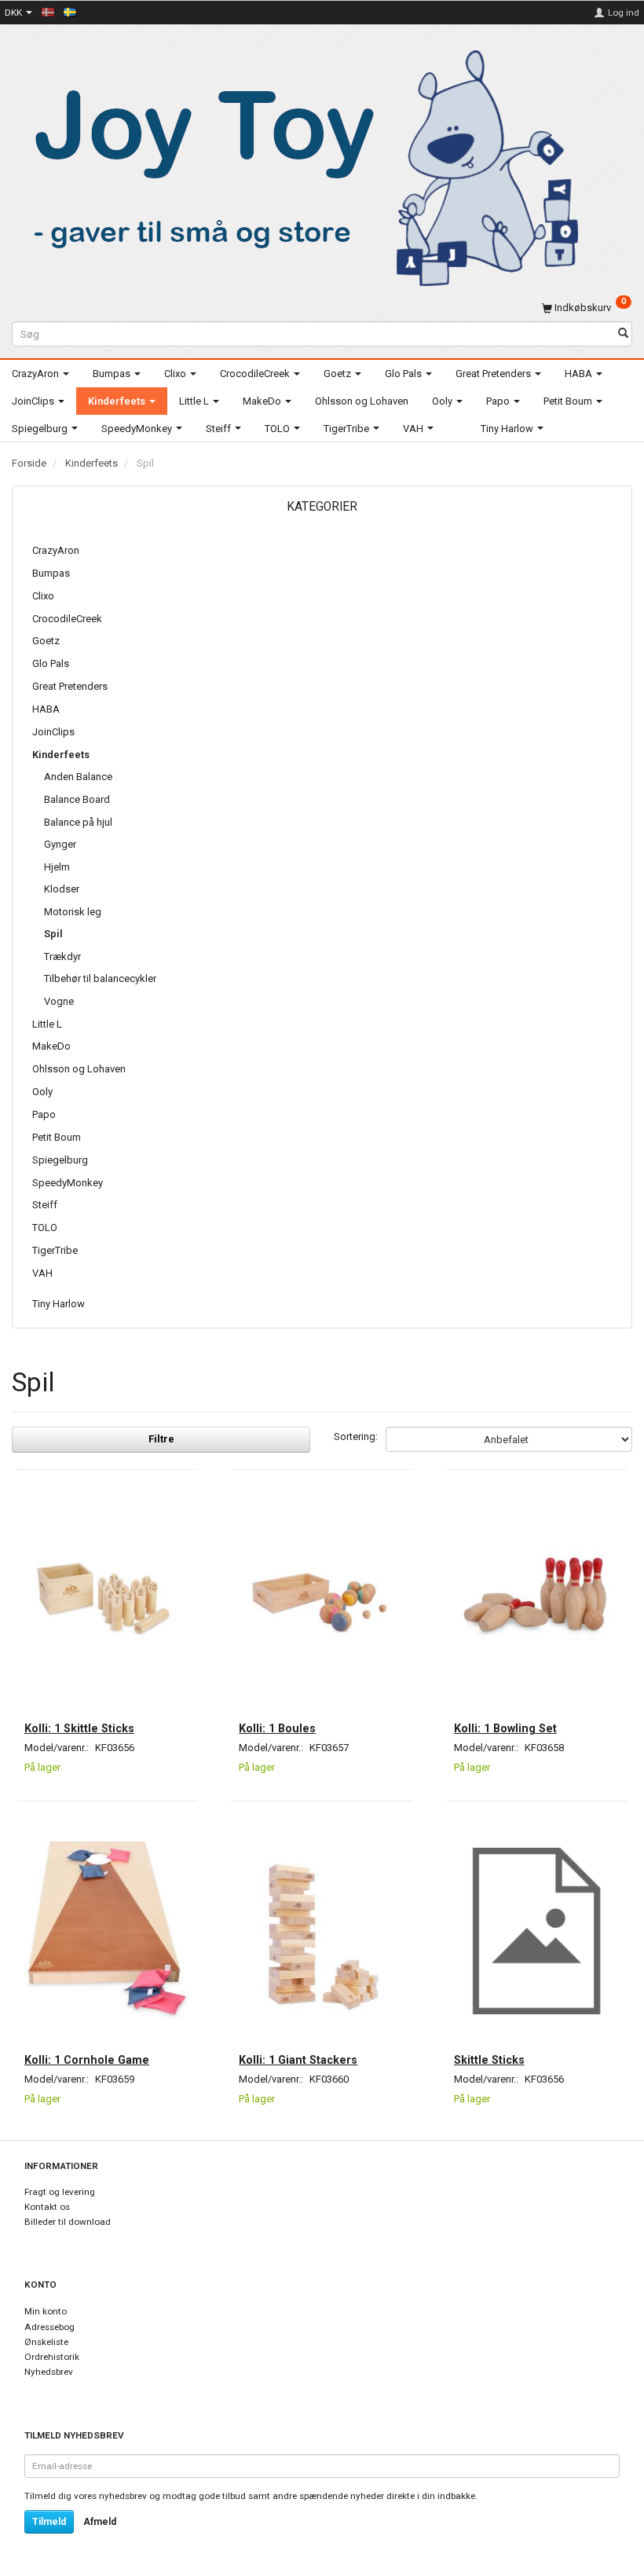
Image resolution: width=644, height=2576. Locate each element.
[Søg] (623, 334)
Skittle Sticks (489, 2060)
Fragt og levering (60, 2192)
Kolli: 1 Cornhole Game (87, 2060)
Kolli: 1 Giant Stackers (298, 2060)
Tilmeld (49, 2522)
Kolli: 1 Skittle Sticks (79, 1728)
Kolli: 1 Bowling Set (505, 1728)
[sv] (70, 12)
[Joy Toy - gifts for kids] (298, 165)
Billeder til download (68, 2222)
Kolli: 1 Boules (277, 1728)
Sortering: (356, 1436)
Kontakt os (47, 2207)
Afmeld (100, 2522)
